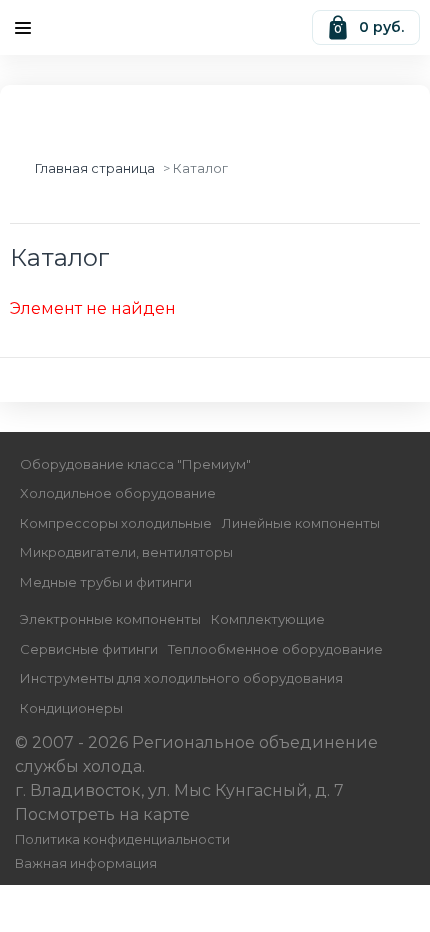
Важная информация (86, 863)
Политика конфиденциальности (122, 839)
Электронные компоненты (110, 619)
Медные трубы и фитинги (106, 582)
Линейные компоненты (301, 523)
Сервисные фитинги (89, 649)
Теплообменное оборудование (275, 649)
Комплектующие (268, 619)
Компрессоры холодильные (116, 523)
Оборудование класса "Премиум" (135, 464)
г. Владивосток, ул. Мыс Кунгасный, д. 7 (179, 790)
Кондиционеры (71, 708)
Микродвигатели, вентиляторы (126, 552)
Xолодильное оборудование (118, 493)
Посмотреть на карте (102, 814)
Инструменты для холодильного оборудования (181, 678)
